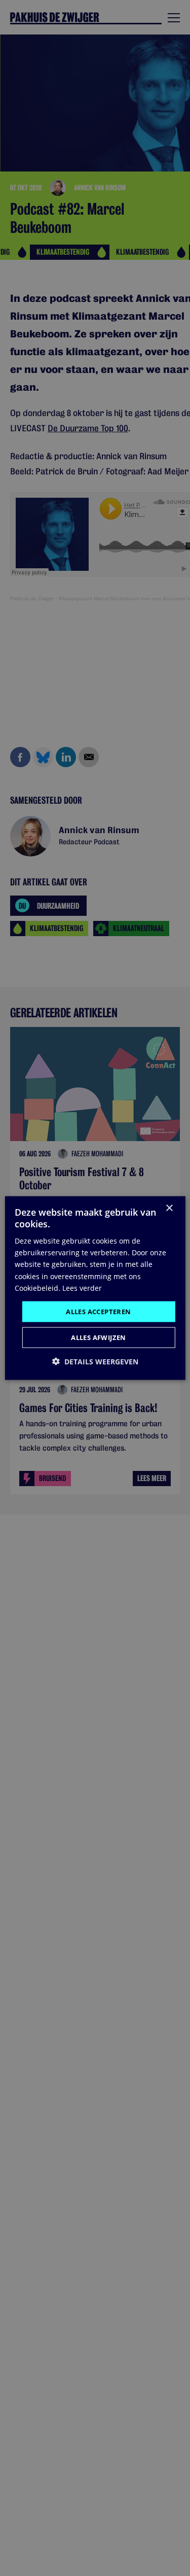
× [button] (169, 1208)
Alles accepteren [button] (98, 1311)
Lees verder (82, 1287)
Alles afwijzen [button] (99, 1337)
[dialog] (95, 1288)
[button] (95, 1362)
